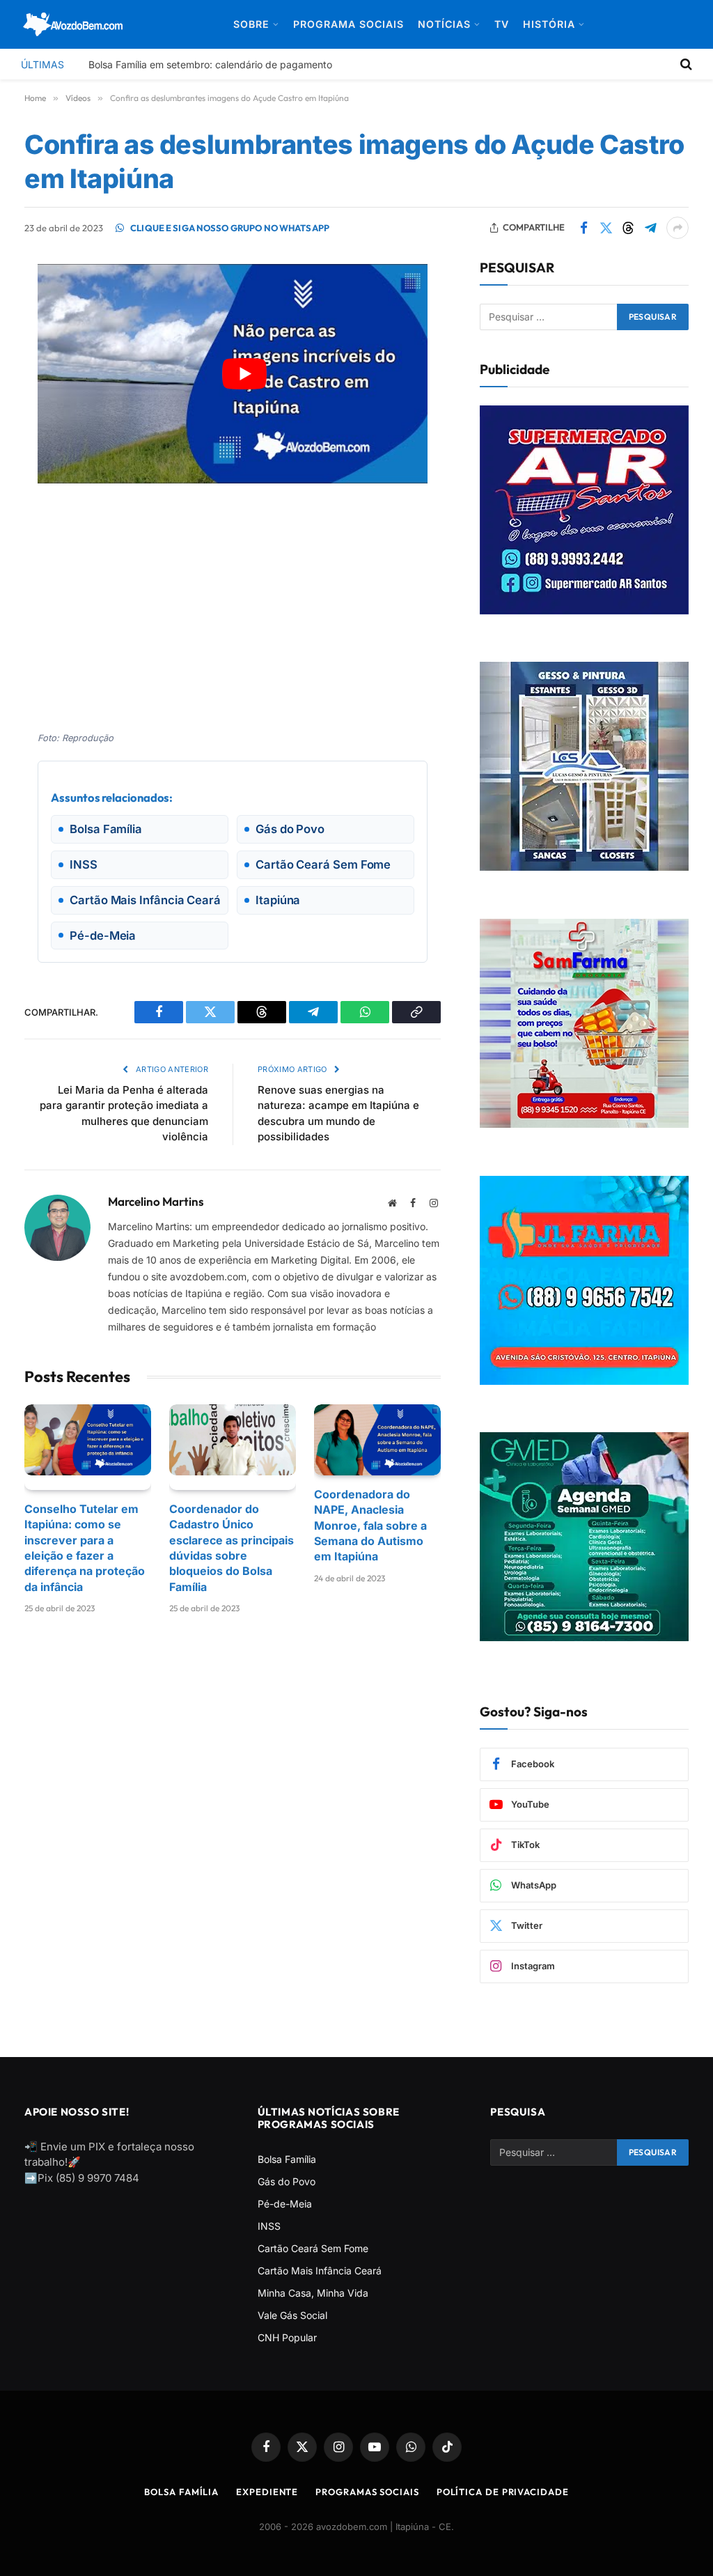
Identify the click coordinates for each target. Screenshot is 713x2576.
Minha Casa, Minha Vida (313, 2293)
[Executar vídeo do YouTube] (244, 374)
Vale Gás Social (292, 2315)
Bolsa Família (287, 2159)
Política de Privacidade (503, 2492)
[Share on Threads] (628, 228)
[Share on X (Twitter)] (606, 228)
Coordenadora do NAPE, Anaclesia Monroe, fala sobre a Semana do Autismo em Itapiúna (370, 1526)
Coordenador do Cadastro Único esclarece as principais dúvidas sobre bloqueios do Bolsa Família (232, 1548)
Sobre (251, 24)
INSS (269, 2226)
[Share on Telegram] (650, 228)
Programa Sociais (348, 24)
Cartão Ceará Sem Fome (313, 2248)
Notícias (444, 24)
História (549, 24)
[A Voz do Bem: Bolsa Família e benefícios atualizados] (73, 24)
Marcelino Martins (156, 1202)
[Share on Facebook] (583, 228)
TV (502, 24)
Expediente (267, 2492)
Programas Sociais (367, 2492)
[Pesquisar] (685, 64)
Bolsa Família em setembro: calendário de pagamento (210, 64)
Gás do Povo (287, 2181)
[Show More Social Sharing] (677, 228)
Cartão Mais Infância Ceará (320, 2271)
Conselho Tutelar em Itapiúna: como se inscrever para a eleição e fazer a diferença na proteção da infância (85, 1548)
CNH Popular (287, 2337)
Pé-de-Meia (285, 2204)
